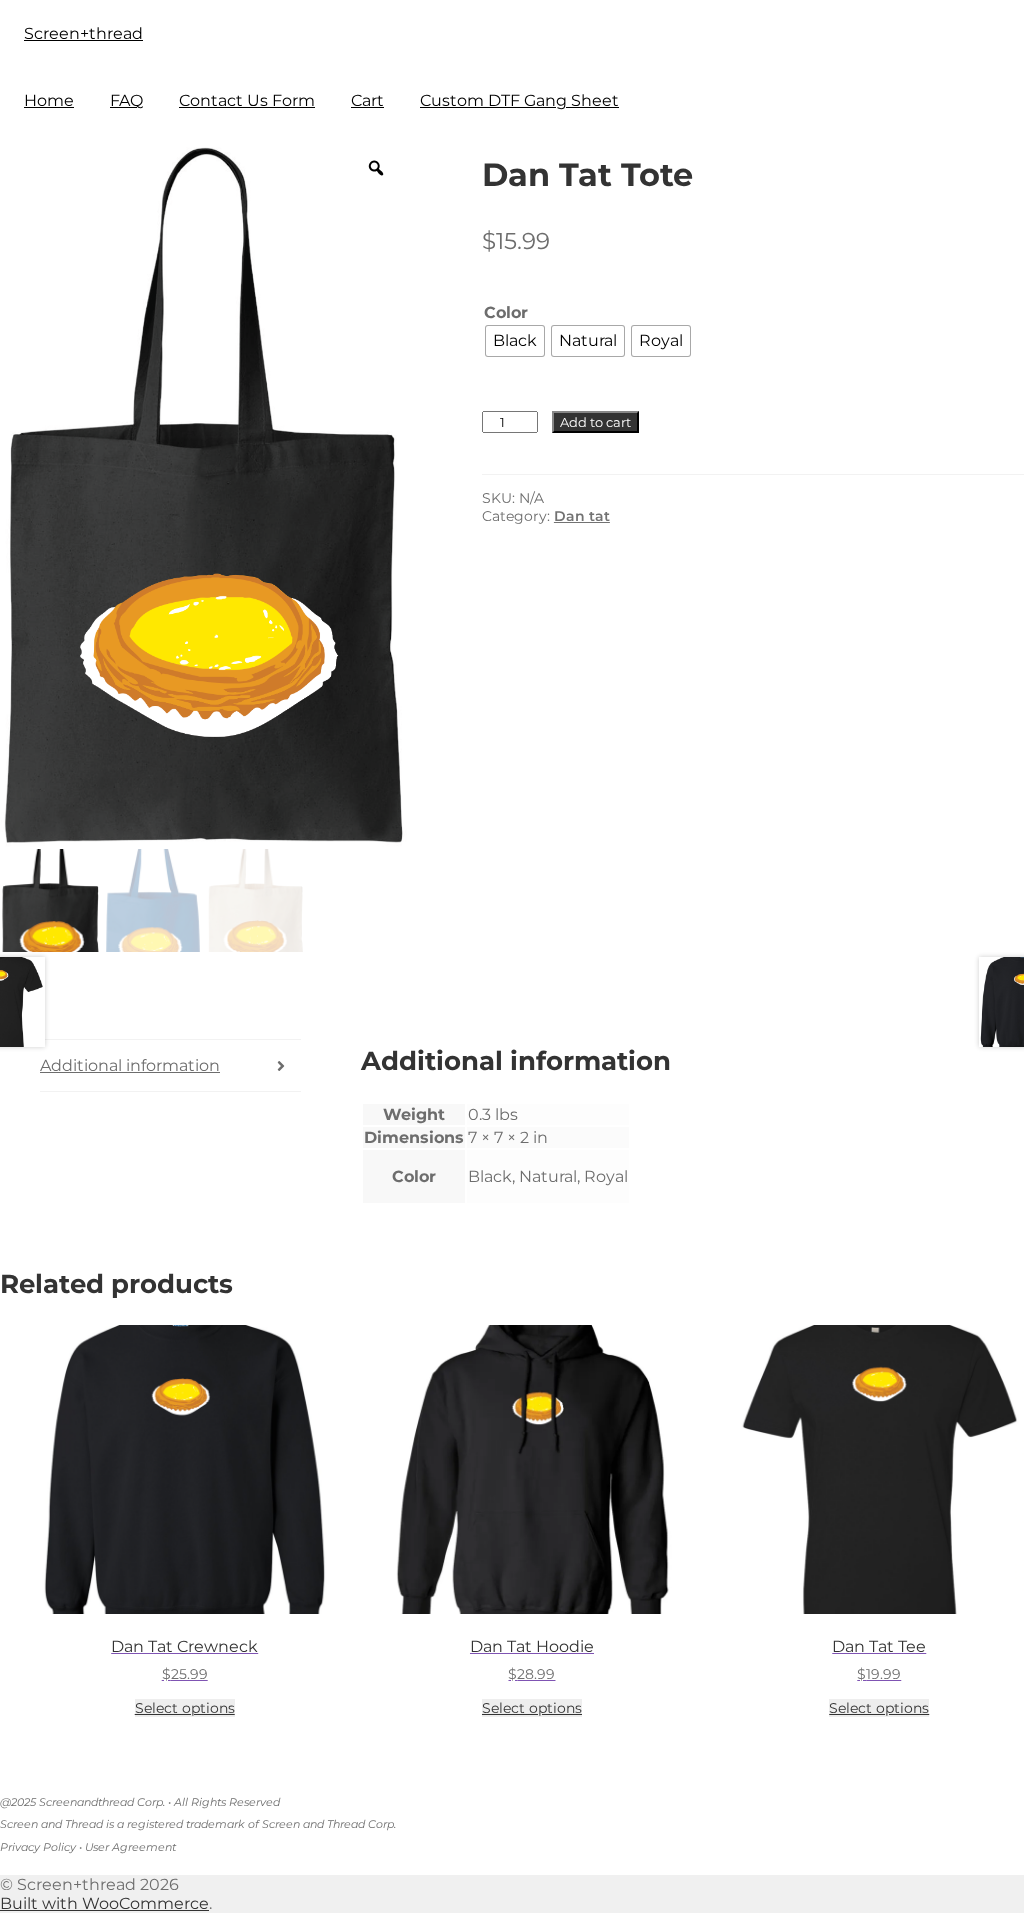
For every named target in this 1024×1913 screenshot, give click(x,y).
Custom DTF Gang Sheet (519, 100)
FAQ (126, 100)
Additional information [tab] (130, 1065)
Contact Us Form (247, 100)
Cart (367, 100)
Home (49, 100)
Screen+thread (83, 33)
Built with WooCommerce (104, 1903)
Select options (185, 1708)
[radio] (515, 341)
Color (506, 312)
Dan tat (582, 516)
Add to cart (595, 422)
